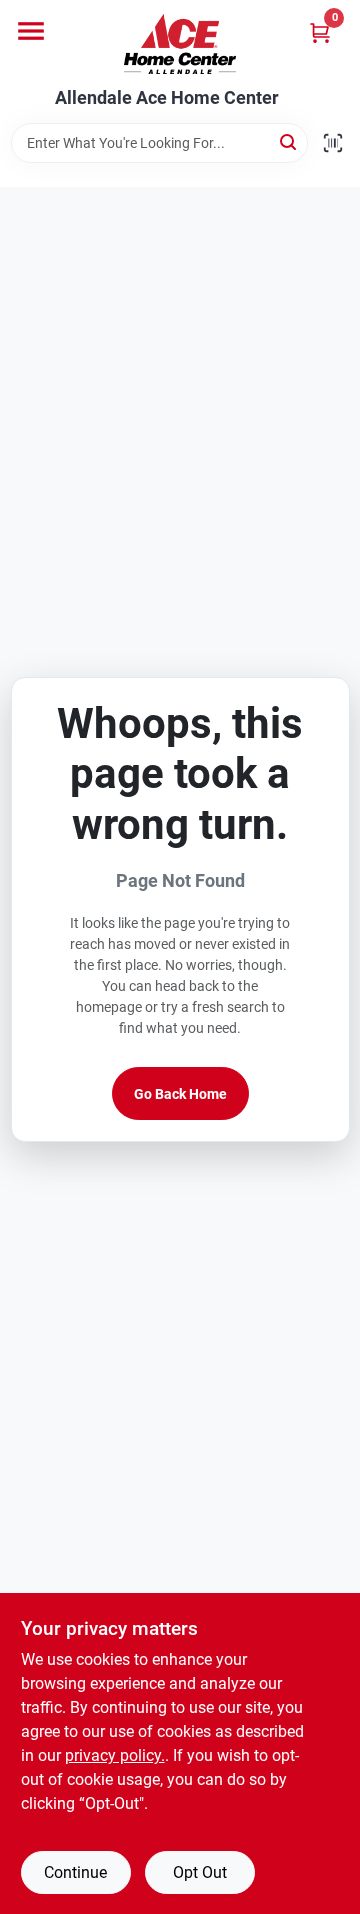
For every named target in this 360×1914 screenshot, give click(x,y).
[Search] (289, 141)
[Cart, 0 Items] (320, 32)
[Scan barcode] (333, 143)
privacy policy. (115, 1755)
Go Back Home (180, 1094)
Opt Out (200, 1872)
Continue (75, 1872)
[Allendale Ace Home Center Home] (180, 44)
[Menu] (31, 31)
